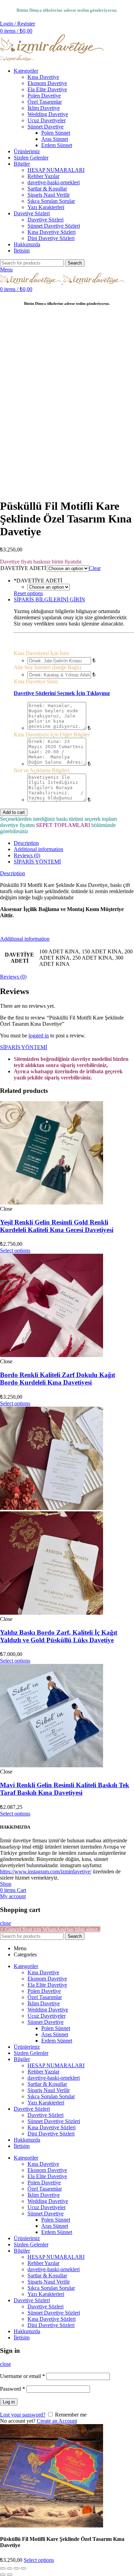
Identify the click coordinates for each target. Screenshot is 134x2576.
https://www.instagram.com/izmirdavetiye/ (46, 1871)
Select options (39, 2560)
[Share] (10, 2568)
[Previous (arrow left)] (3, 2575)
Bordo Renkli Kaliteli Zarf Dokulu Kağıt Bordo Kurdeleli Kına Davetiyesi (58, 1379)
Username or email (23, 2376)
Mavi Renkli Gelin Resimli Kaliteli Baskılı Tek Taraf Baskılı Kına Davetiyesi (65, 1789)
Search (75, 263)
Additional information (38, 849)
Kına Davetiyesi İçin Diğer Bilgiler (52, 734)
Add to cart (14, 812)
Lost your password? (23, 2415)
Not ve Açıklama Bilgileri (42, 770)
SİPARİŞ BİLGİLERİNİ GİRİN (49, 599)
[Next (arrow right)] (10, 2575)
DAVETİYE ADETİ (23, 568)
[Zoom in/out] (23, 2568)
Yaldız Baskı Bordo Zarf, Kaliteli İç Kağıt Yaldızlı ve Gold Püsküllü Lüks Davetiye (59, 1636)
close (5, 1923)
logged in (39, 1036)
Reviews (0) (27, 855)
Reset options (28, 593)
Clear (95, 568)
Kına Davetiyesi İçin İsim (41, 653)
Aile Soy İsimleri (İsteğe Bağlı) (47, 667)
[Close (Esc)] (3, 2568)
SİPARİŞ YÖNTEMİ (37, 862)
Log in (9, 2402)
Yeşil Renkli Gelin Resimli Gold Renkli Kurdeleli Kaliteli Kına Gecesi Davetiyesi (57, 1226)
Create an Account (57, 2421)
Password (13, 2389)
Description (26, 843)
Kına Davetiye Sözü (36, 681)
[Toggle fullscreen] (16, 2568)
